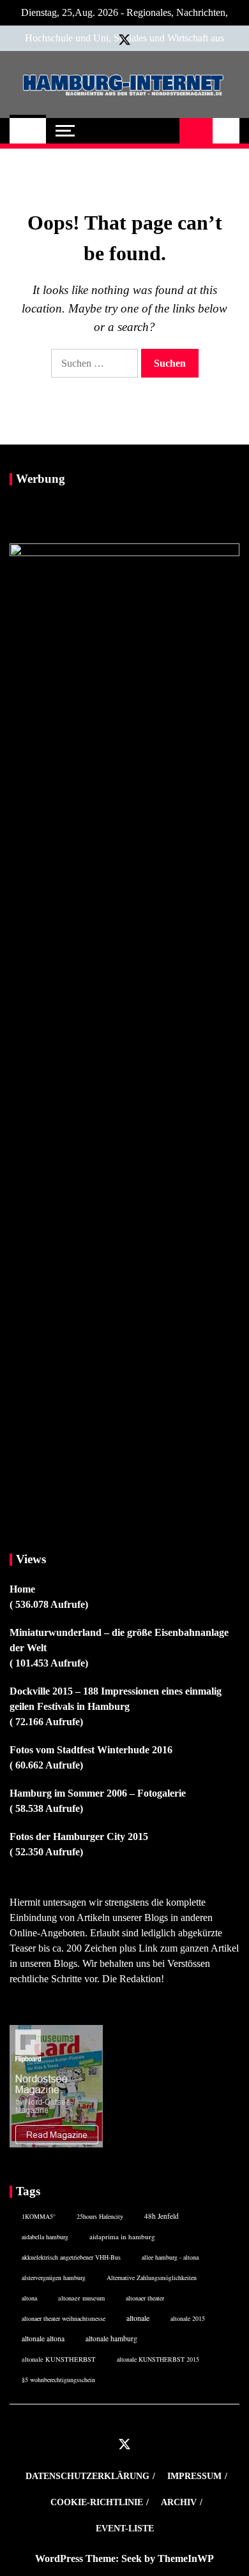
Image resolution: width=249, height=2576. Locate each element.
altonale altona (43, 2338)
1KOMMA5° (39, 2216)
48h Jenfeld (162, 2216)
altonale (138, 2318)
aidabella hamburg (45, 2237)
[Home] (28, 131)
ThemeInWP (186, 2558)
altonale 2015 (188, 2318)
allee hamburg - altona (170, 2257)
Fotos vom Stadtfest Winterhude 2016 (91, 1750)
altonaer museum (81, 2298)
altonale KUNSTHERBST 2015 (158, 2359)
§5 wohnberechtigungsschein (58, 2380)
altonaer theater (145, 2298)
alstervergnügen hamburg (54, 2278)
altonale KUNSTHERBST (59, 2359)
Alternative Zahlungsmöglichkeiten (152, 2278)
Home (22, 1589)
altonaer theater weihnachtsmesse (64, 2318)
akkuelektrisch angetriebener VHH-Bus (71, 2257)
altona (29, 2298)
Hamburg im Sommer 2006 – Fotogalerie (98, 1793)
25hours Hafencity (100, 2216)
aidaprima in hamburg (122, 2236)
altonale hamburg (111, 2338)
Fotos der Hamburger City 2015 (79, 1836)
